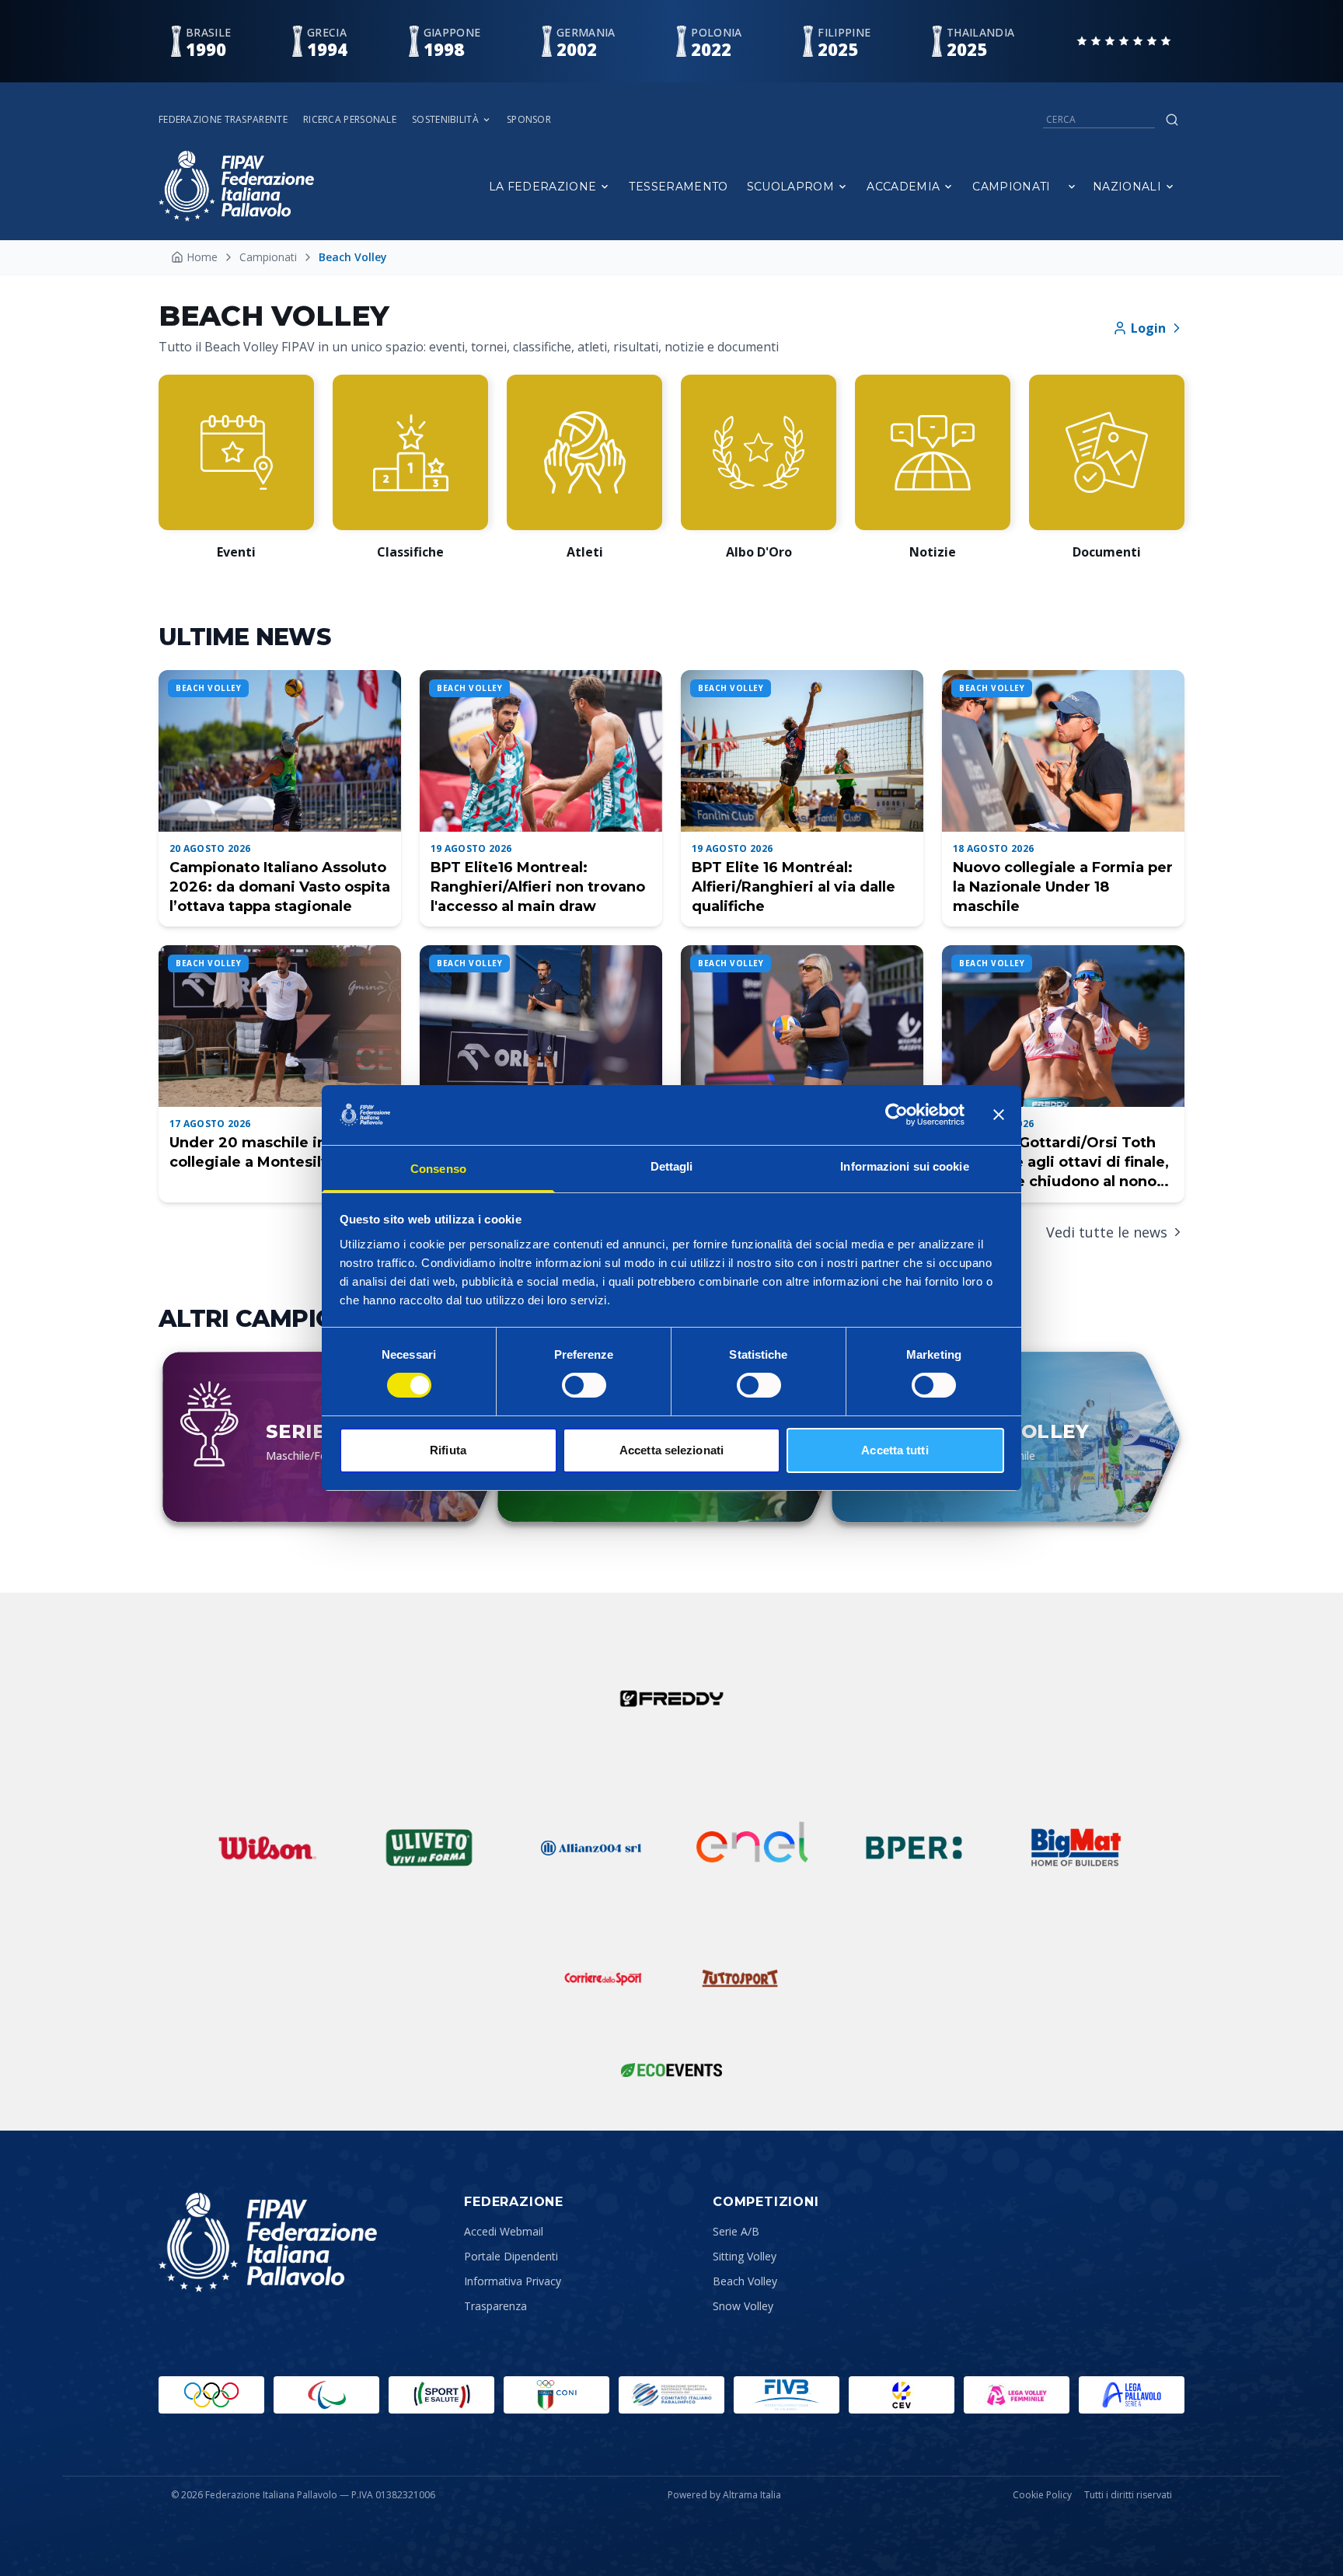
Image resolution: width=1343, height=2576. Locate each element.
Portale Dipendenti (511, 2256)
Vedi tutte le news (1107, 1232)
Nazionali (1127, 187)
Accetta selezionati (671, 1450)
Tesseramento (678, 187)
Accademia (903, 187)
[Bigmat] (1076, 1848)
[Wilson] (267, 1848)
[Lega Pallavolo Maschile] (1132, 2395)
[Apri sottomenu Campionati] (1072, 187)
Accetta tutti (895, 1450)
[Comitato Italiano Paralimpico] (671, 2395)
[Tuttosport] (740, 1978)
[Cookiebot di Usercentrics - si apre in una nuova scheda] (896, 1115)
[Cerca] (1172, 120)
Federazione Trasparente (223, 120)
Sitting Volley (745, 2256)
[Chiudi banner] (999, 1115)
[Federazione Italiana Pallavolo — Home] (236, 186)
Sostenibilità (445, 120)
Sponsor (529, 120)
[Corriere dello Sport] (603, 1978)
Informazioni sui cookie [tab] (904, 1166)
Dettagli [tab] (672, 1166)
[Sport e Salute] (441, 2395)
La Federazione (543, 187)
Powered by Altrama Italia (724, 2495)
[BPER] (914, 1848)
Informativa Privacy (513, 2281)
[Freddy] (671, 1698)
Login (1148, 328)
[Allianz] (591, 1848)
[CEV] (902, 2395)
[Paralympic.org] (326, 2395)
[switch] (584, 1385)
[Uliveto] (429, 1848)
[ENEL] (752, 1848)
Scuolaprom (791, 187)
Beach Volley (745, 2281)
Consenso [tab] (438, 1169)
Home (202, 257)
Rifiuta (448, 1450)
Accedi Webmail (504, 2231)
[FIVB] (787, 2395)
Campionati (1012, 187)
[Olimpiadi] (211, 2395)
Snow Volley (743, 2306)
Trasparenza (495, 2306)
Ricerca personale (350, 120)
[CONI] (556, 2395)
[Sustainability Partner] (671, 2070)
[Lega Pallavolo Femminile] (1017, 2395)
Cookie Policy (1042, 2495)
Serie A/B (736, 2231)
